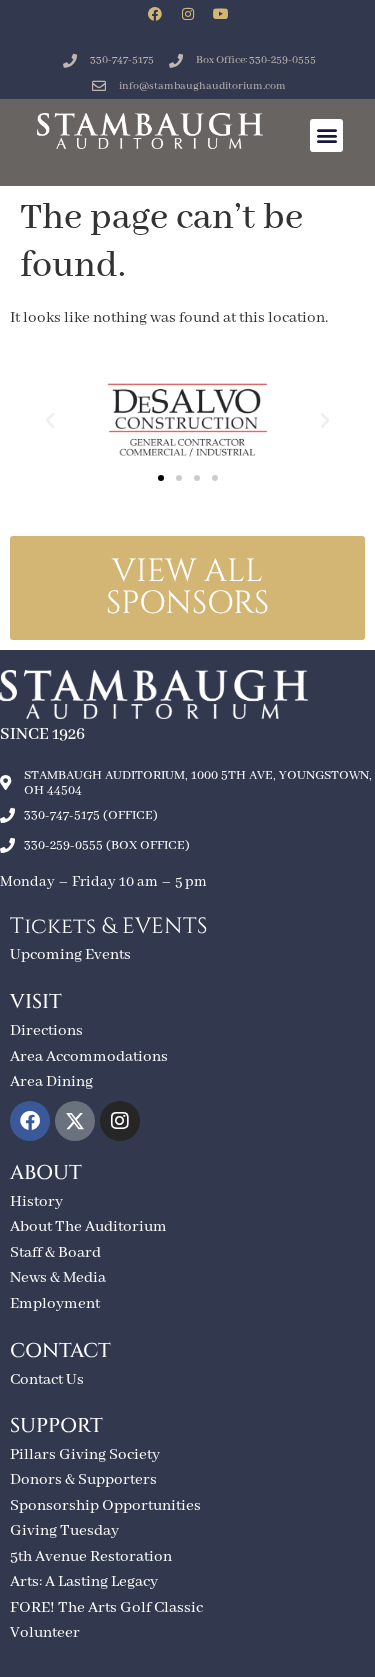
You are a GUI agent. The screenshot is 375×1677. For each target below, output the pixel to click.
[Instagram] (188, 14)
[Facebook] (155, 14)
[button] (326, 135)
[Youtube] (221, 14)
